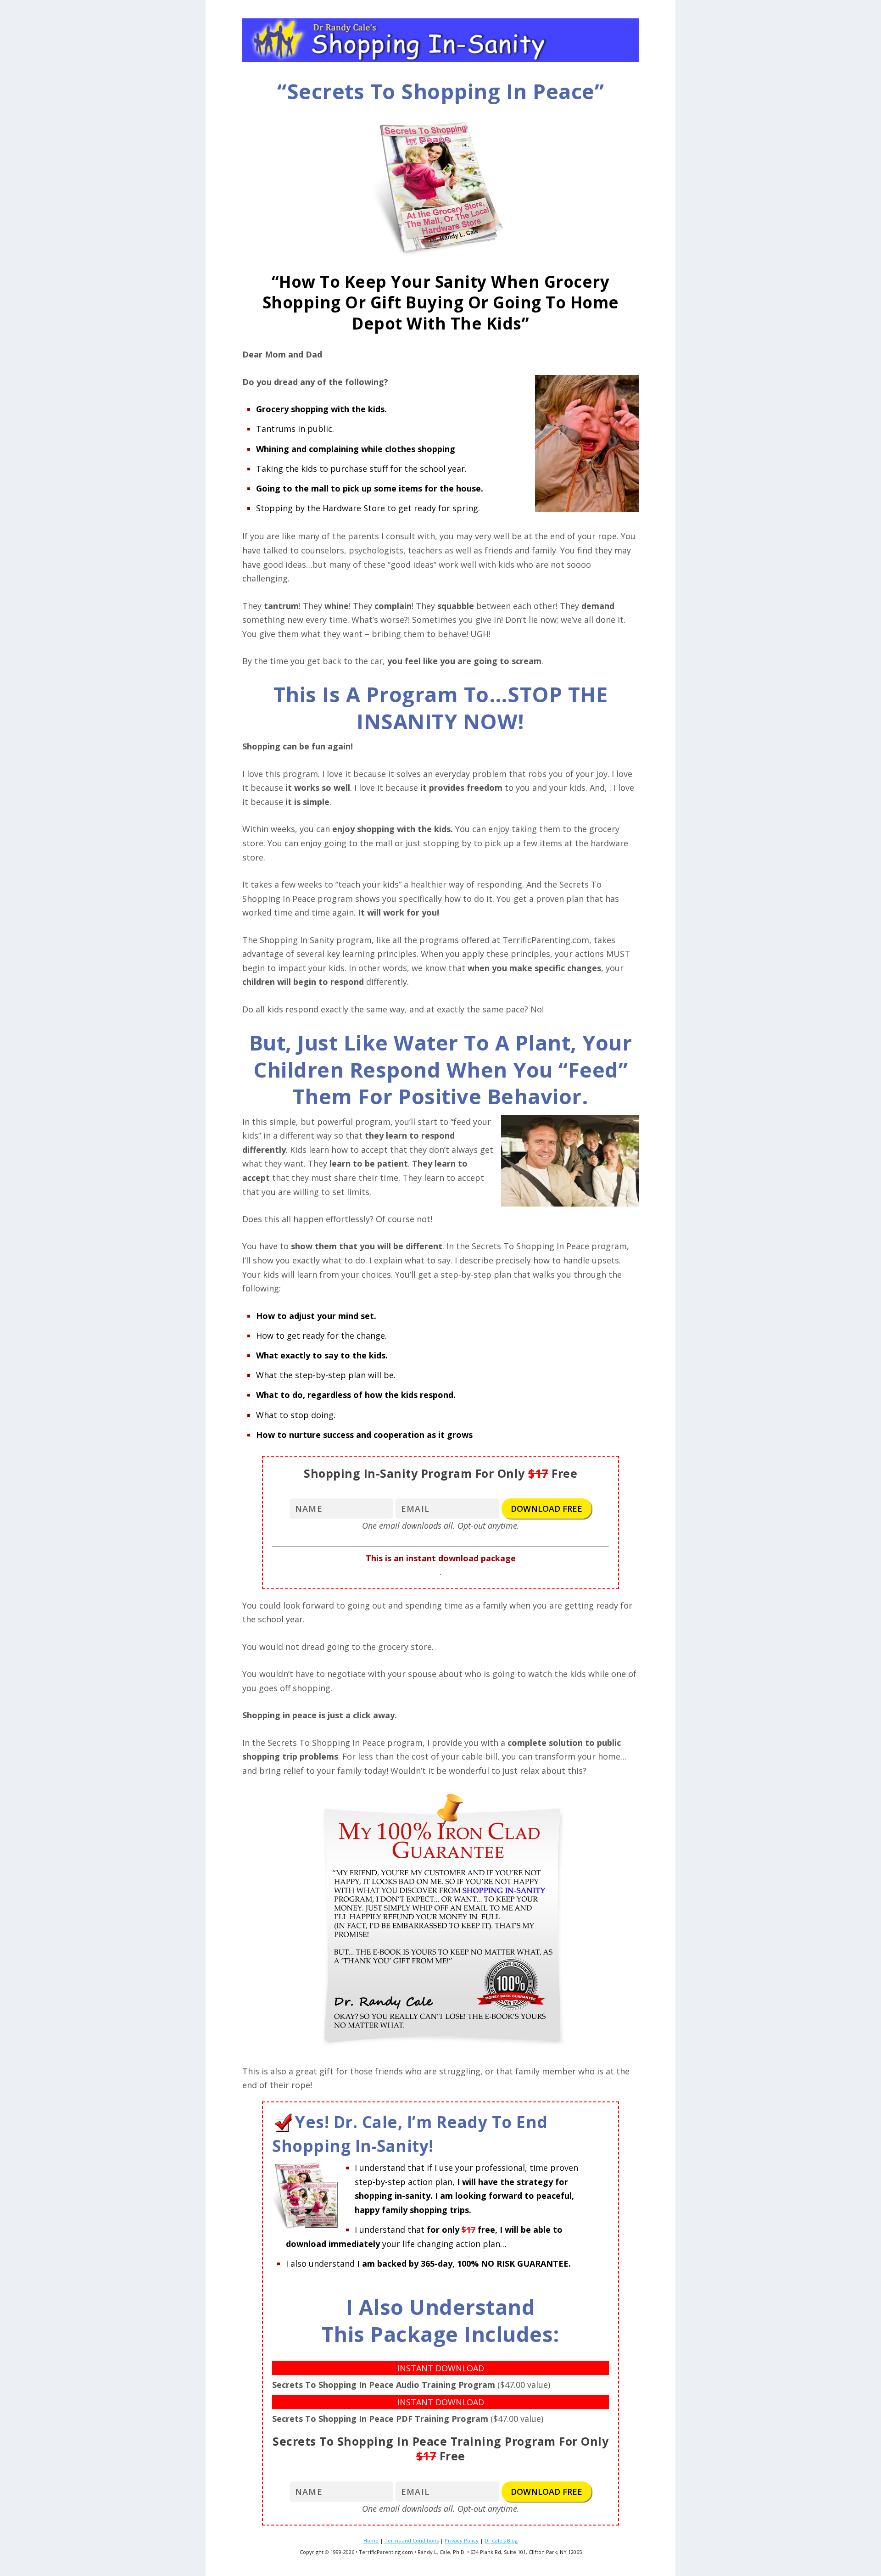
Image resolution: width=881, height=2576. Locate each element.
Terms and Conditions (412, 2540)
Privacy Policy (462, 2540)
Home (371, 2540)
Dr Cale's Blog (501, 2540)
